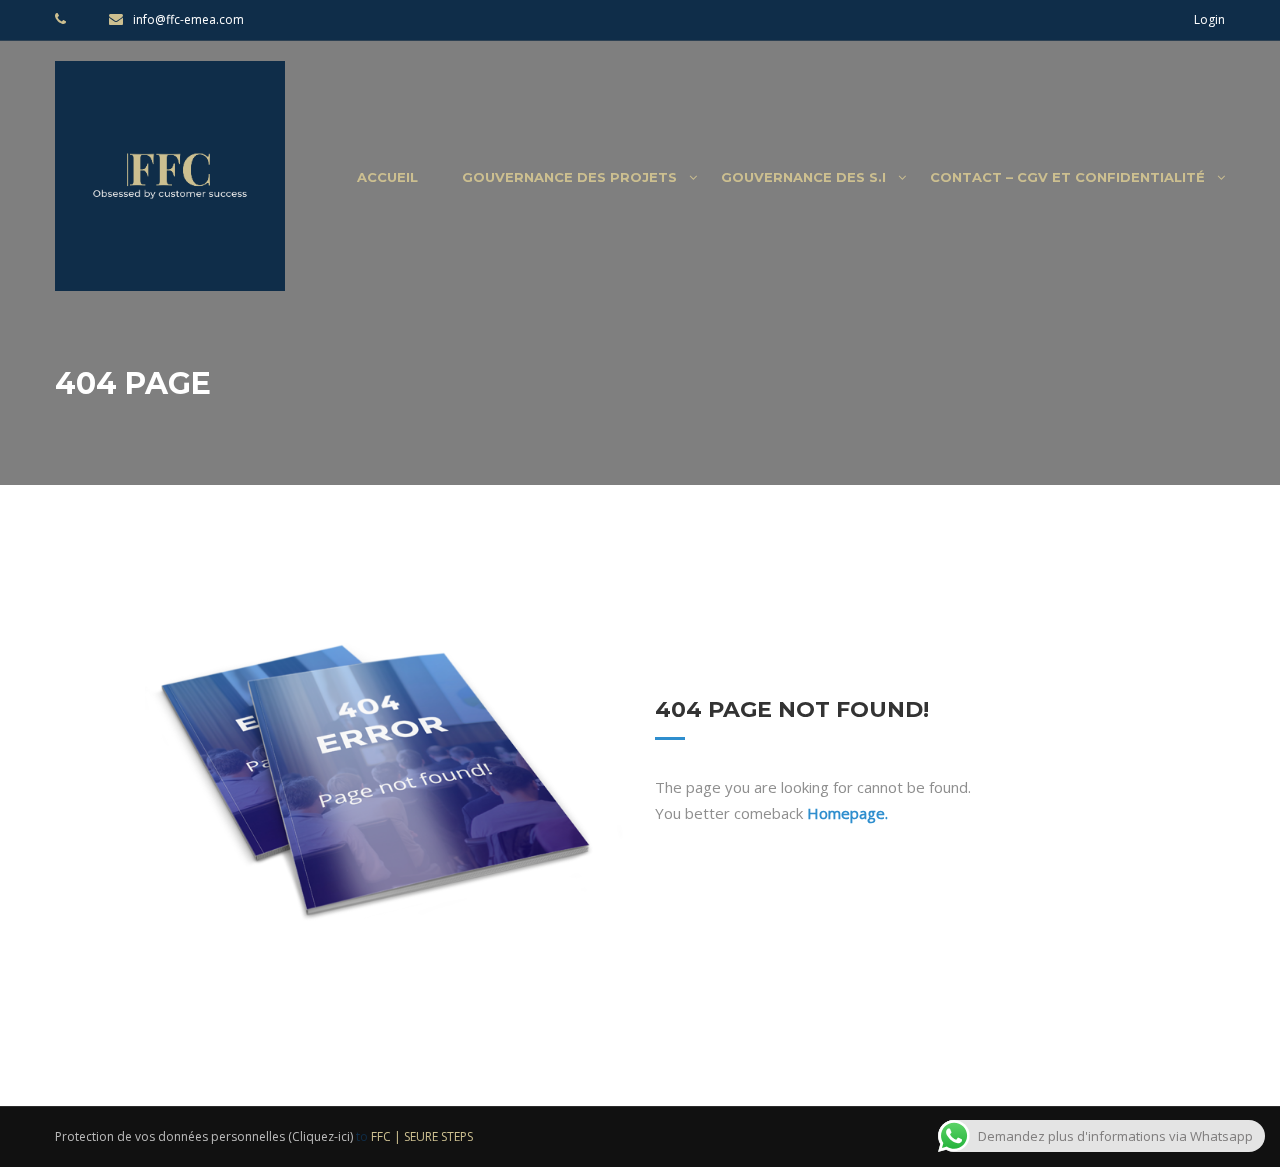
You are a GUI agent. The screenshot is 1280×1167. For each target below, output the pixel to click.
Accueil (387, 177)
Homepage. (847, 813)
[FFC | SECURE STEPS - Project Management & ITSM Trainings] (170, 186)
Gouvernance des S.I (803, 177)
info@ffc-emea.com (188, 19)
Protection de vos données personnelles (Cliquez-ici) (204, 1136)
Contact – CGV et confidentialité (1067, 177)
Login (1209, 20)
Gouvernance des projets (569, 177)
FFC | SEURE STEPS (422, 1136)
